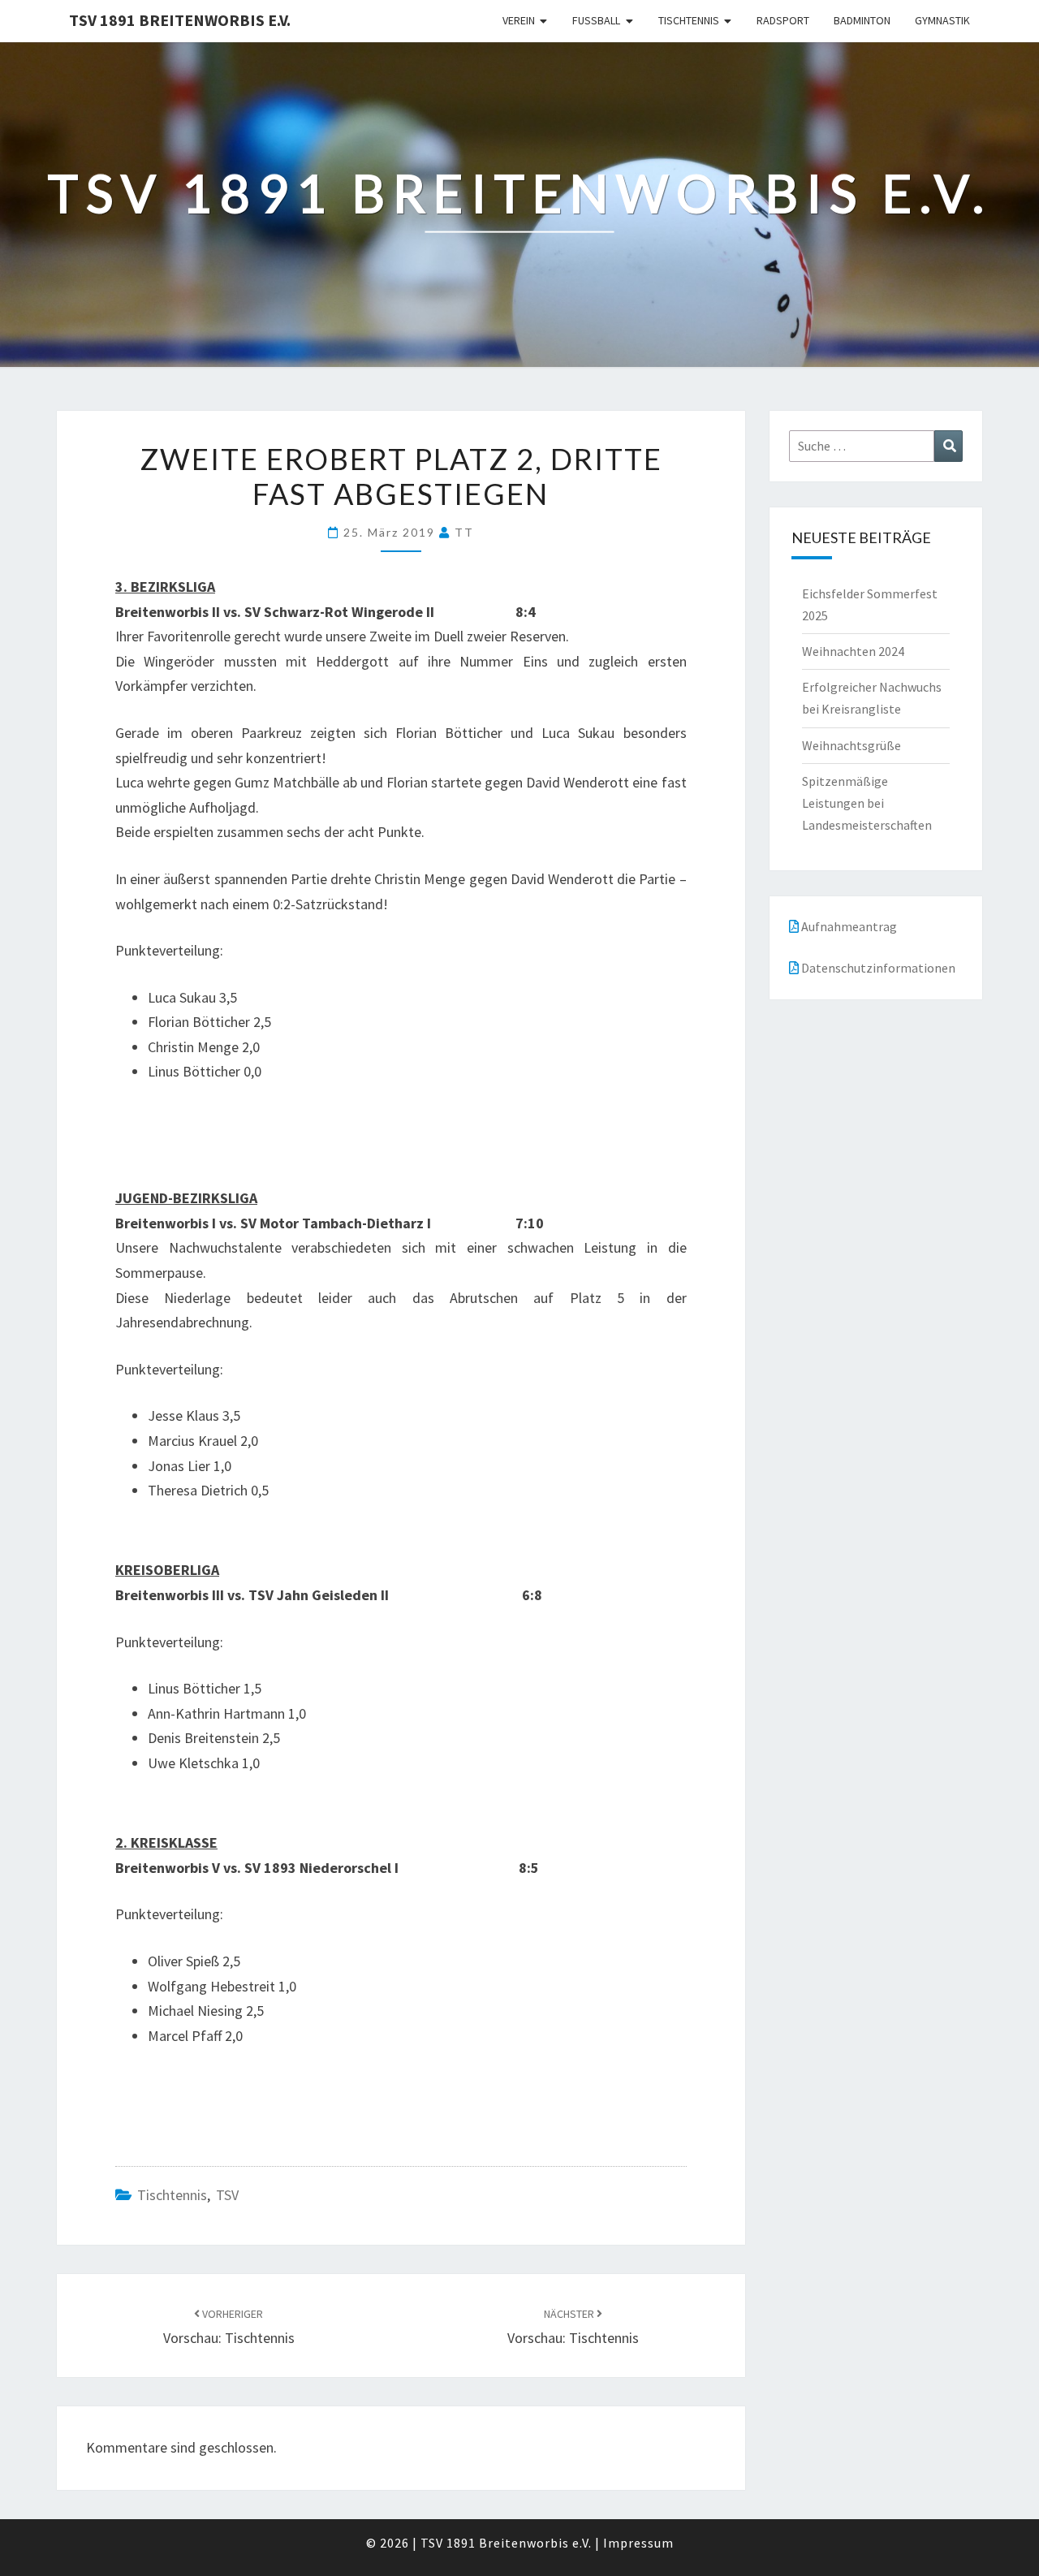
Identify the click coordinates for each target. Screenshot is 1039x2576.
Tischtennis (689, 20)
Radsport (783, 20)
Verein (519, 20)
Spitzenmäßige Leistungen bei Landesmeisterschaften (867, 803)
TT (464, 532)
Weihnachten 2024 (853, 651)
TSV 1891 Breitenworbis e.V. (180, 20)
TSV (227, 2195)
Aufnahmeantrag (848, 926)
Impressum (638, 2543)
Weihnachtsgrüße (851, 745)
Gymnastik (942, 20)
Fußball (596, 20)
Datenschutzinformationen (877, 968)
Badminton (862, 20)
